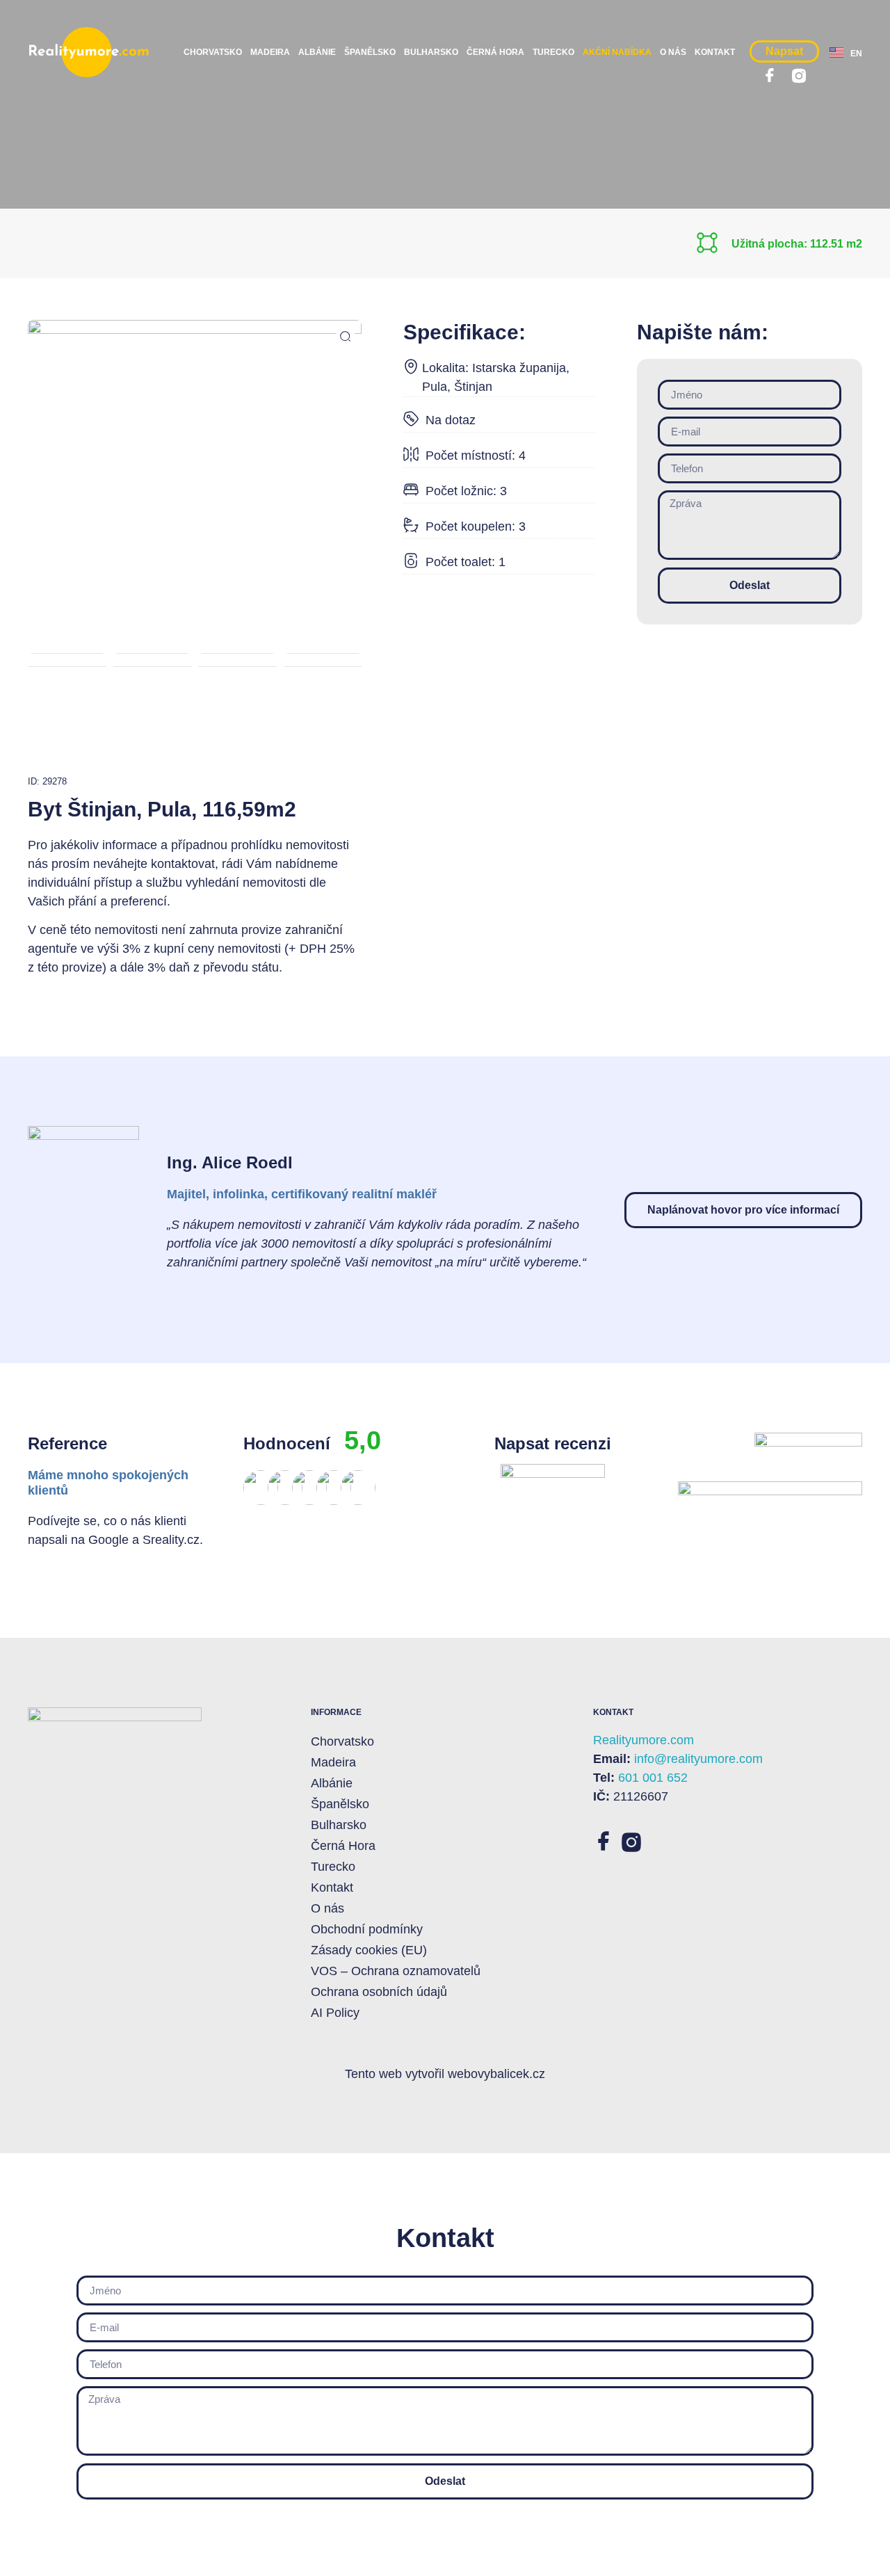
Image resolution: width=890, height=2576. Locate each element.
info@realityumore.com (698, 1759)
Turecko (553, 52)
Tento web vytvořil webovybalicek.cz (445, 2074)
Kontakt (715, 52)
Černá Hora (495, 52)
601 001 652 (653, 1778)
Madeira (270, 52)
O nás (673, 52)
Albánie (317, 52)
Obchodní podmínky (367, 1929)
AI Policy (335, 2013)
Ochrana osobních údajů (379, 1992)
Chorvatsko (213, 52)
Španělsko (370, 52)
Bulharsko (431, 52)
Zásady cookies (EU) (369, 1950)
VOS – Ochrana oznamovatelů (396, 1971)
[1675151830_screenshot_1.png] (195, 410)
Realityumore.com (644, 1740)
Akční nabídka (617, 52)
